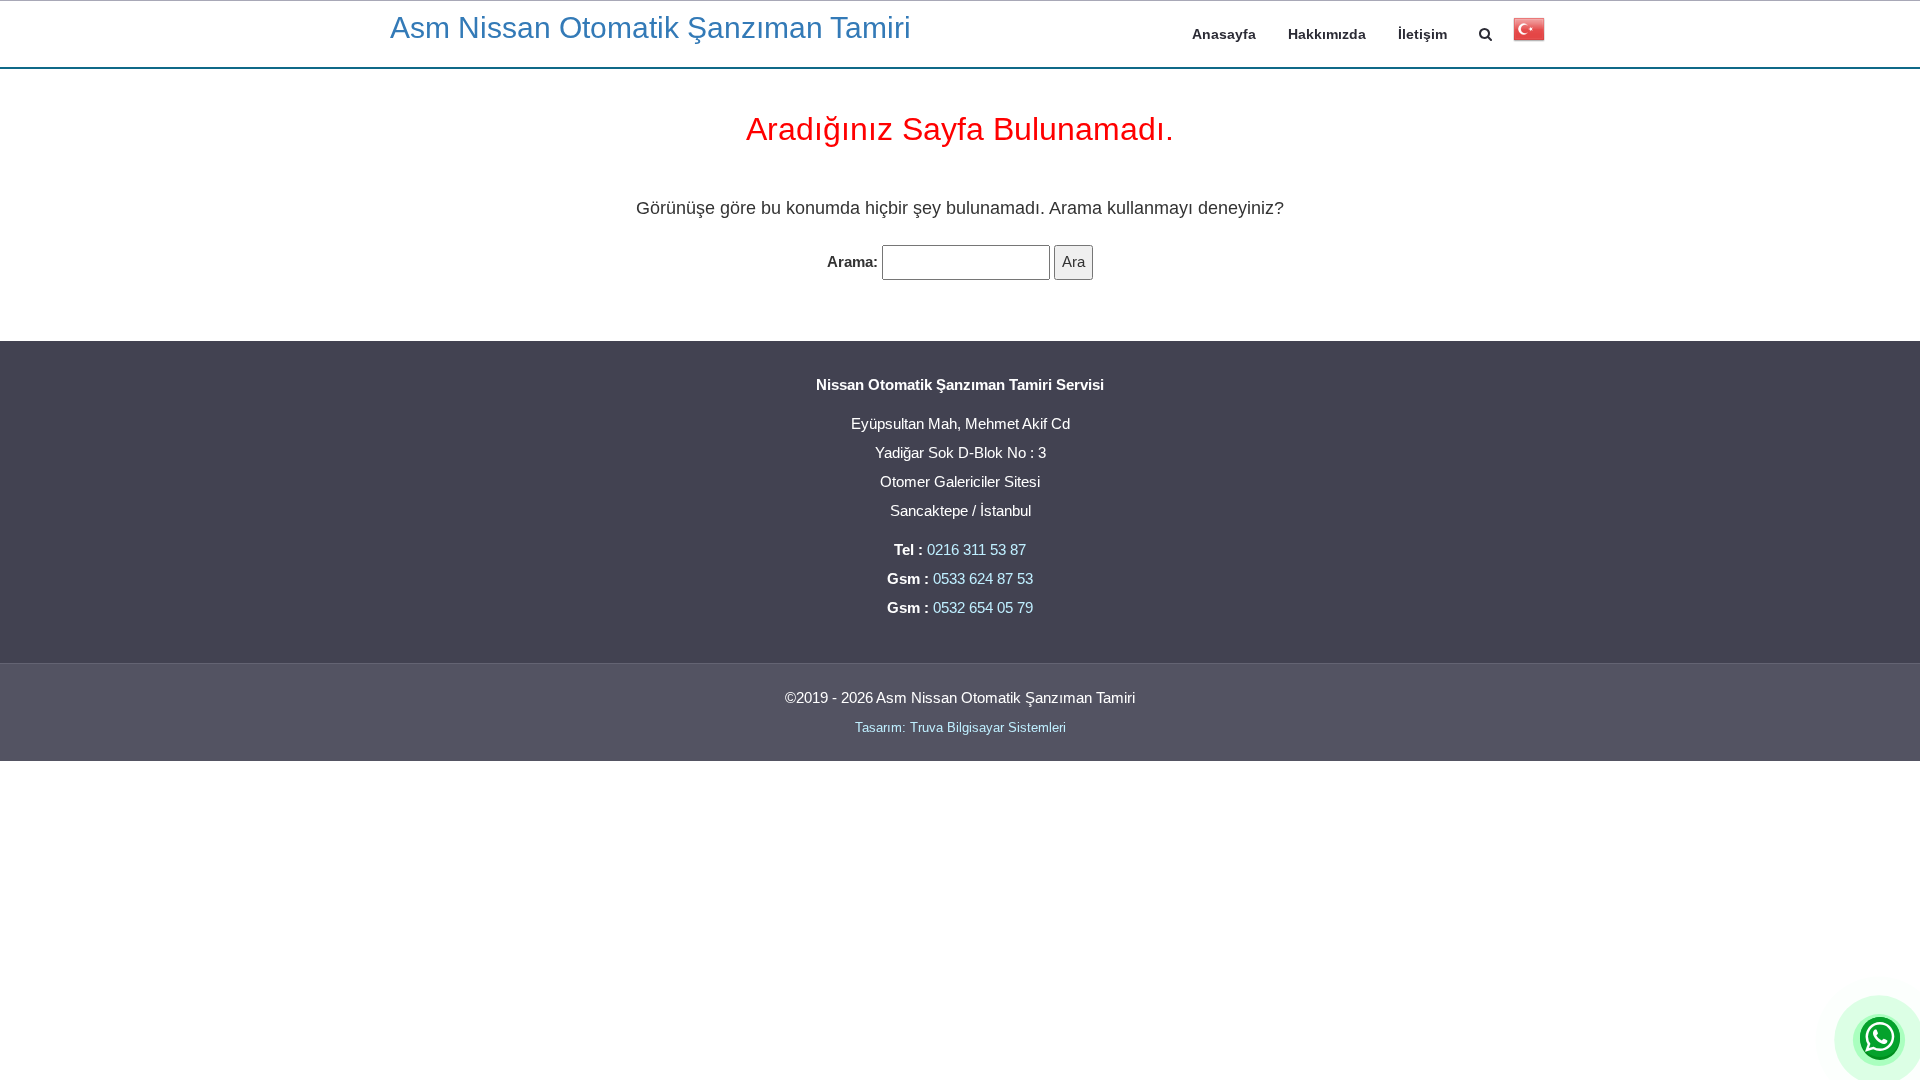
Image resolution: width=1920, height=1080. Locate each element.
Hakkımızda (1327, 34)
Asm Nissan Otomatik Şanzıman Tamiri (650, 27)
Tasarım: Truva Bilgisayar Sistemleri (960, 727)
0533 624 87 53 (983, 578)
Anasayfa (1224, 34)
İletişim (1422, 34)
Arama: (852, 261)
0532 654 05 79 (983, 607)
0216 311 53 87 (976, 549)
